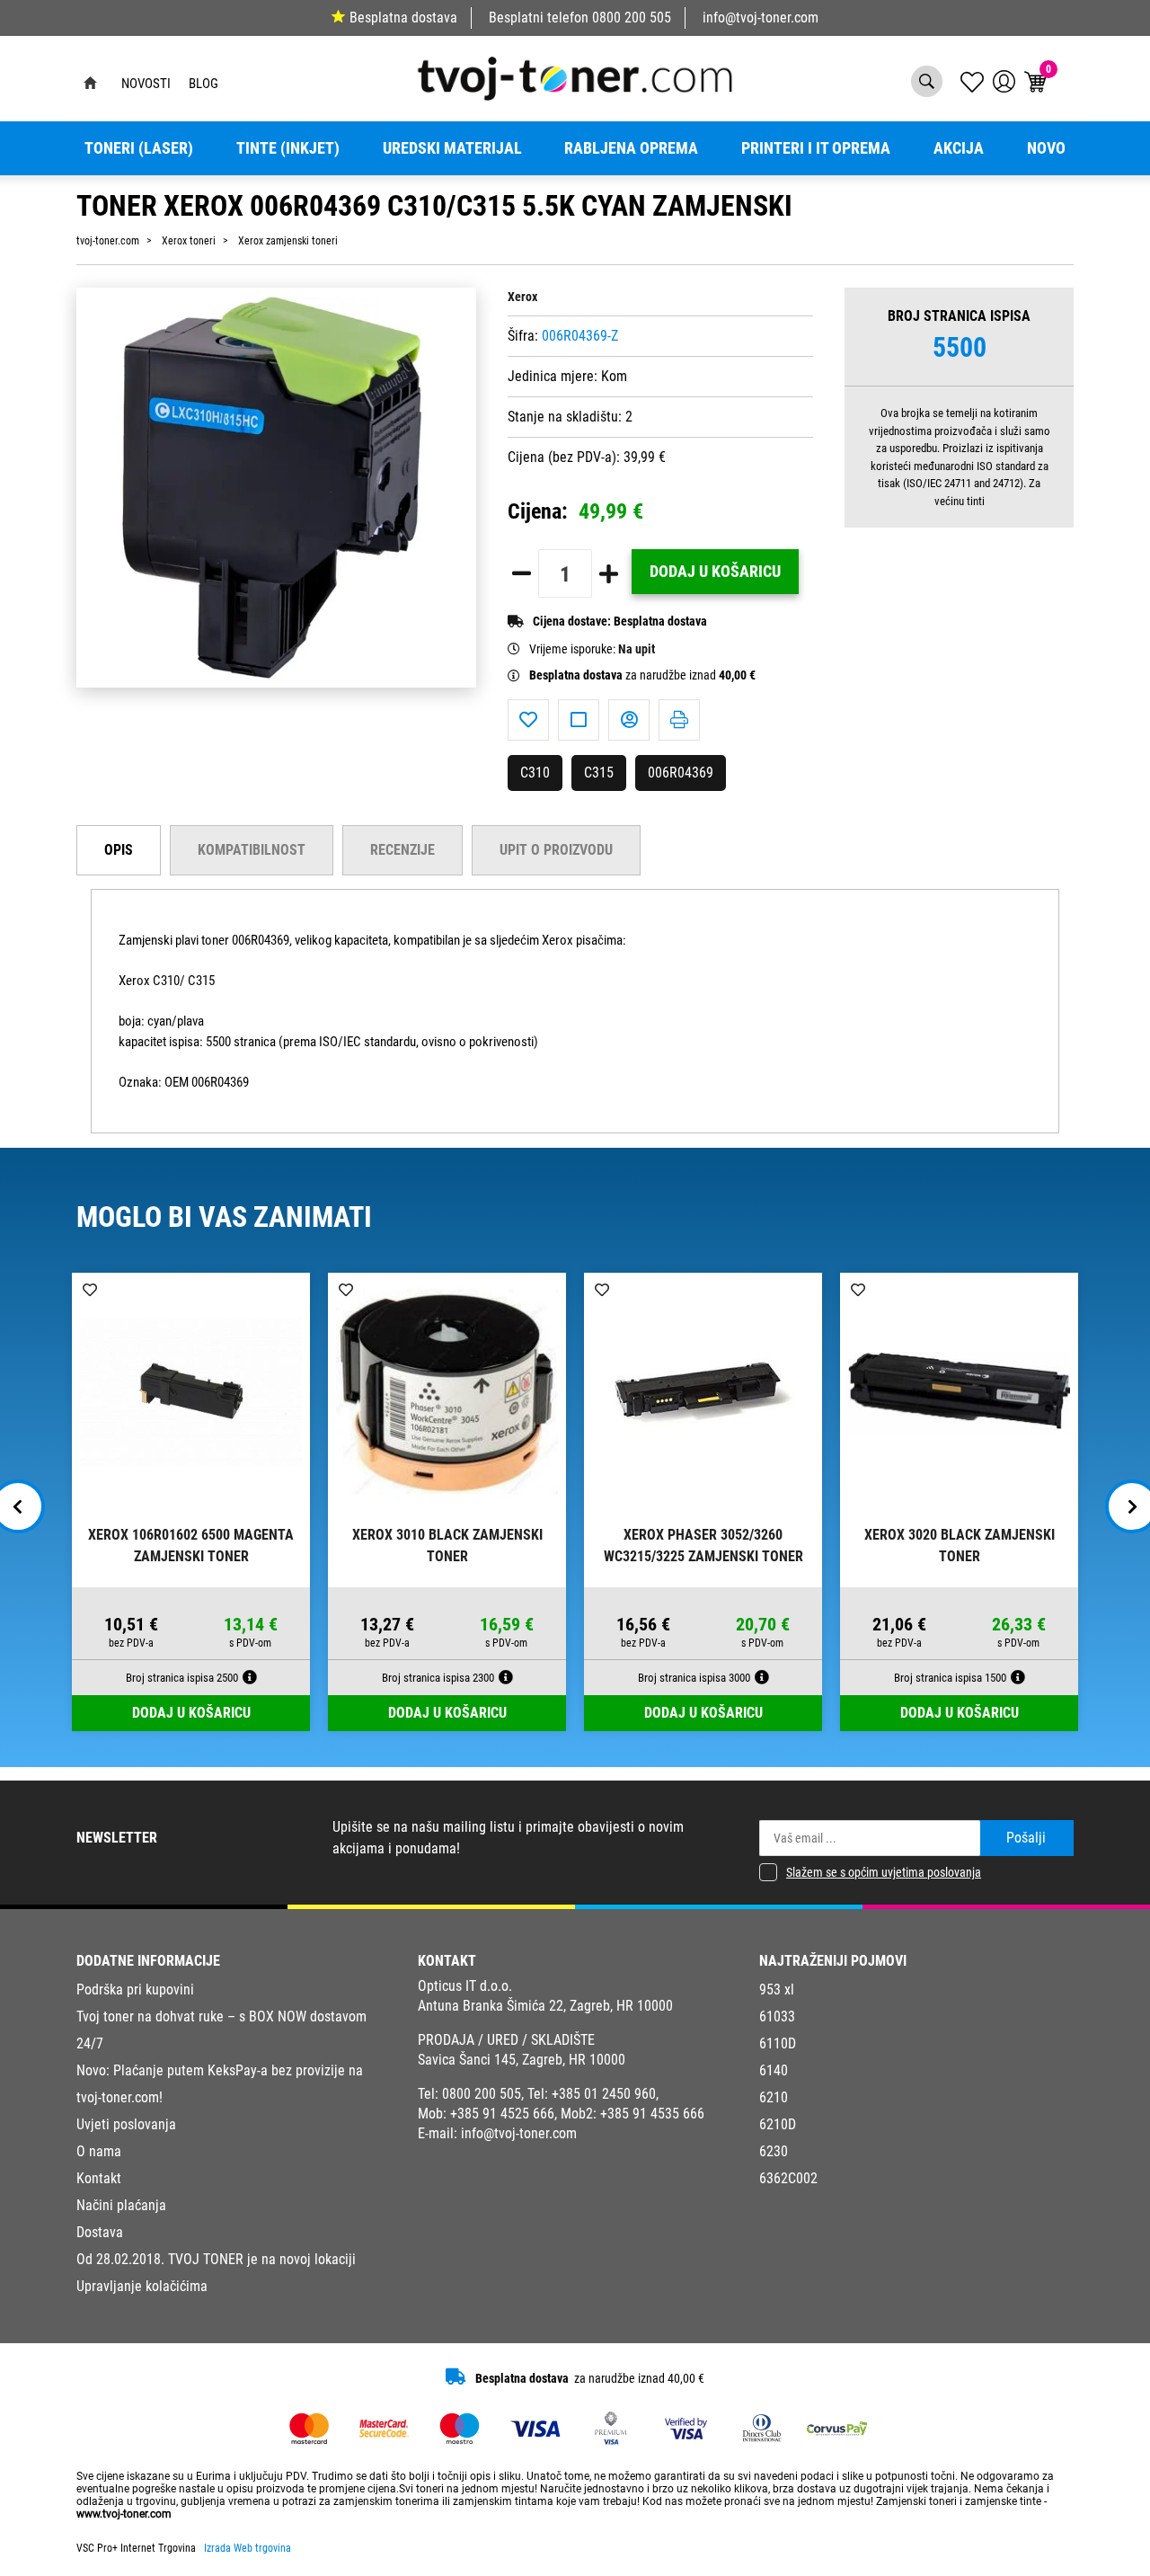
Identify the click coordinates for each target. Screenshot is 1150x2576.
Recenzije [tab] (402, 850)
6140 (774, 2070)
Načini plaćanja (121, 2205)
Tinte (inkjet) (288, 148)
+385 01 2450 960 (604, 2094)
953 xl (777, 1990)
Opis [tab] (119, 850)
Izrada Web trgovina (248, 2548)
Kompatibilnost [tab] (252, 850)
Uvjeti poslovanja (126, 2124)
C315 (599, 773)
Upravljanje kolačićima (142, 2286)
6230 (774, 2151)
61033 (777, 2016)
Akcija (959, 148)
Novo (1046, 148)
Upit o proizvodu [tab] (556, 850)
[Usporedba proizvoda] (579, 720)
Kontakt (99, 2178)
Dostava (100, 2232)
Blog (203, 84)
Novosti (146, 84)
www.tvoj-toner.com (124, 2514)
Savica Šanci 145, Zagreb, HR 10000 (522, 2060)
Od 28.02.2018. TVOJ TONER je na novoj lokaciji (216, 2259)
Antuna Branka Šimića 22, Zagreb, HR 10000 (545, 2006)
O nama (99, 2151)
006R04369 (681, 773)
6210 (774, 2097)
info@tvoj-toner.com (761, 18)
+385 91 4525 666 (502, 2114)
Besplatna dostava (403, 18)
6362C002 (788, 2178)
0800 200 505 (632, 18)
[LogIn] (1004, 81)
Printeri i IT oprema (816, 148)
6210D (778, 2124)
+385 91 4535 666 (652, 2114)
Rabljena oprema (631, 148)
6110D (778, 2043)
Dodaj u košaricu (715, 572)
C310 (535, 773)
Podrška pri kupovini (135, 1990)
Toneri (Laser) (139, 148)
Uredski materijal (452, 148)
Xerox (522, 297)
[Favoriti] (528, 720)
